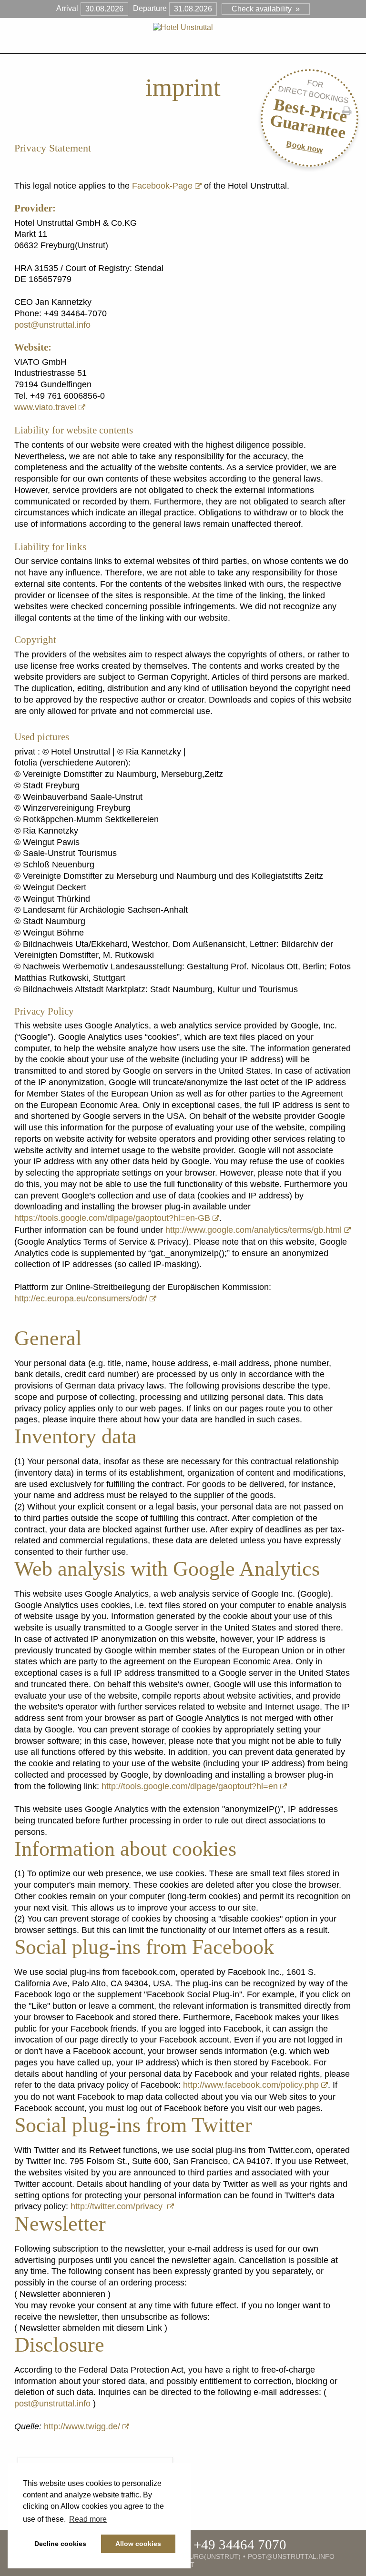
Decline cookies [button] (60, 2544)
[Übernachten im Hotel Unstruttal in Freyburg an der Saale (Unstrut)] (199, 2566)
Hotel (124, 45)
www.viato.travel (45, 407)
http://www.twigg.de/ (82, 2426)
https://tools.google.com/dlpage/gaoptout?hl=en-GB (112, 1218)
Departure (150, 8)
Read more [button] (88, 2519)
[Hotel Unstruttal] (183, 27)
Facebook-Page (162, 186)
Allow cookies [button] (138, 2544)
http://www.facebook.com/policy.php (251, 2085)
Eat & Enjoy (178, 45)
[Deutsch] (257, 44)
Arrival (67, 8)
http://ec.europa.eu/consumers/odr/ (81, 1298)
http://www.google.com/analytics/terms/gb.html (254, 1230)
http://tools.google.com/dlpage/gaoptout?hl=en (190, 1786)
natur (232, 45)
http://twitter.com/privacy (118, 2206)
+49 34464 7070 (240, 2545)
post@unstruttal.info (52, 325)
